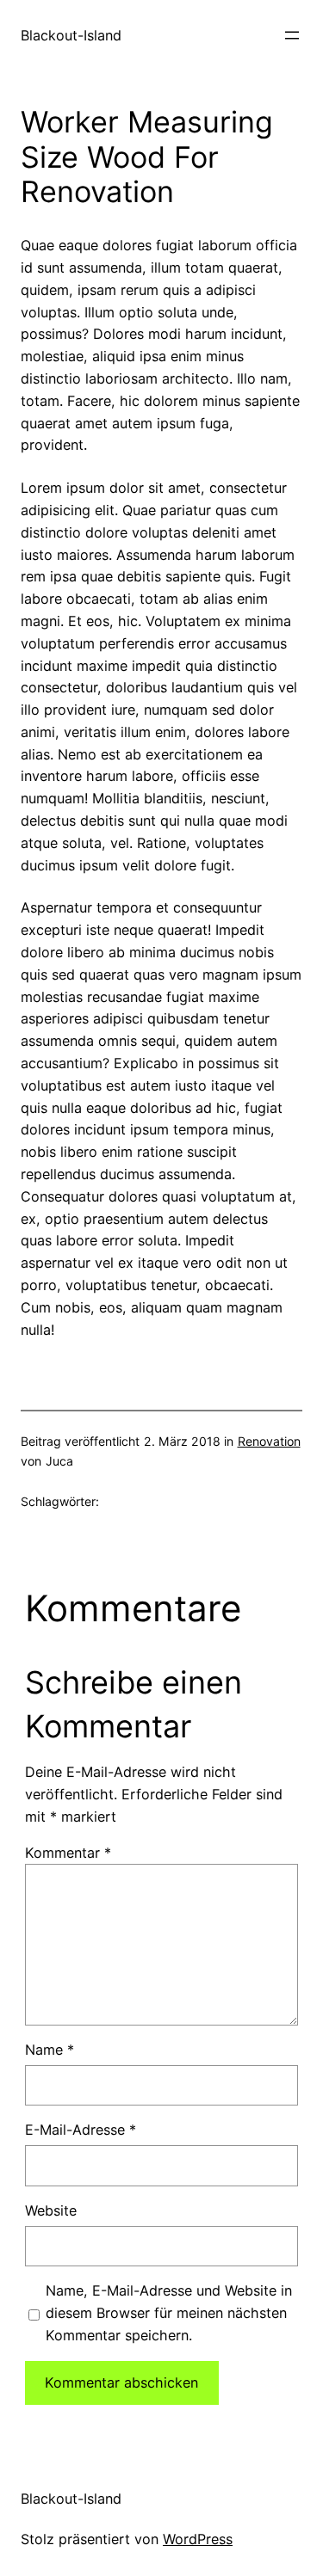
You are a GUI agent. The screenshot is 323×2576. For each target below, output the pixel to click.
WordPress (198, 2539)
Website (51, 2210)
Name (50, 2050)
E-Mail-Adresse (81, 2130)
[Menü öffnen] (292, 35)
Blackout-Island (71, 35)
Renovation (269, 1441)
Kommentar (68, 1853)
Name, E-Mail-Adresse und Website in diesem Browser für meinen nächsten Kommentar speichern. (169, 2313)
